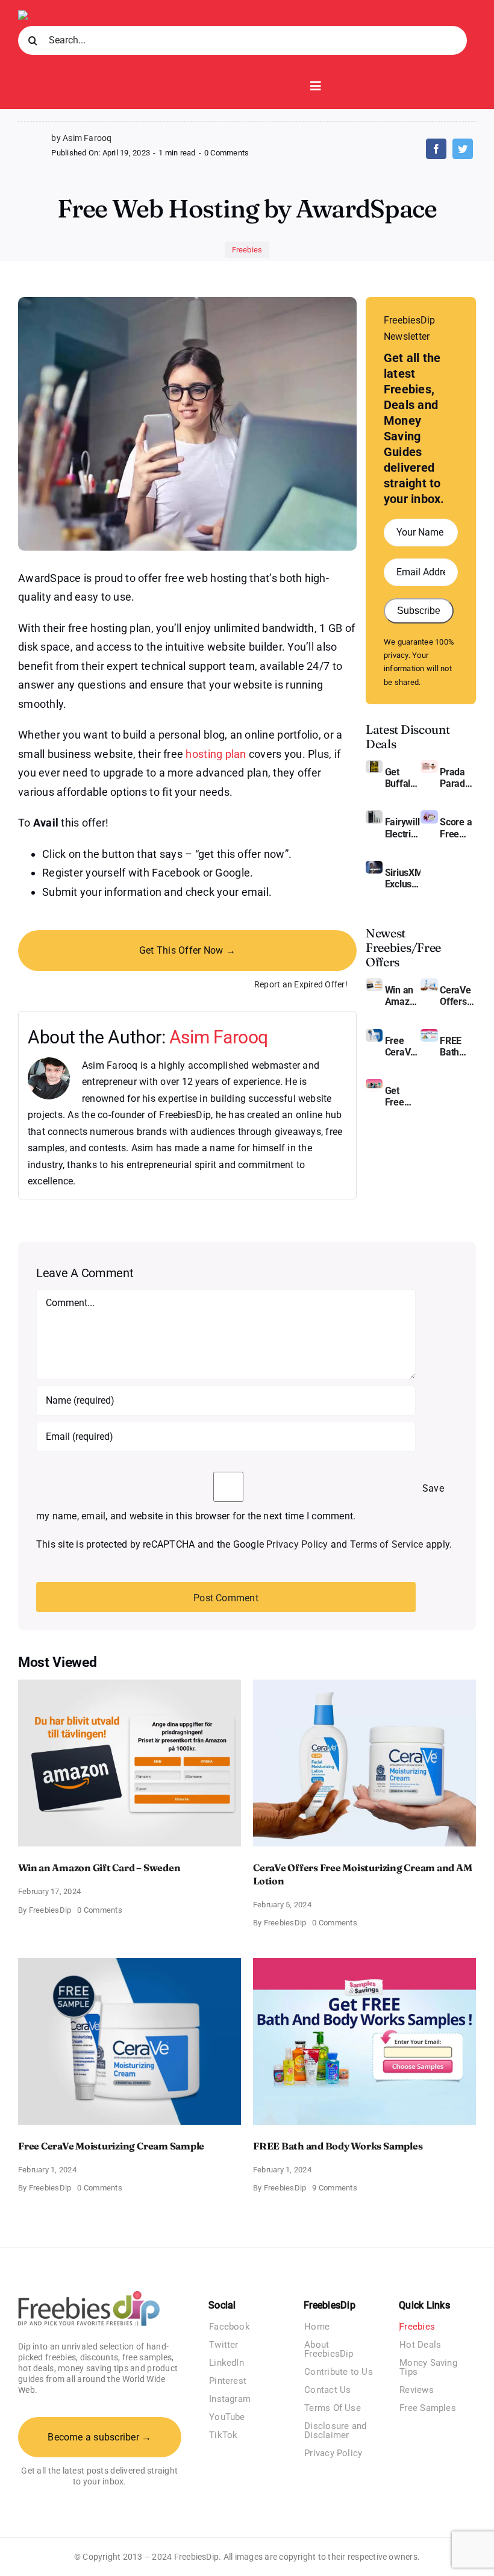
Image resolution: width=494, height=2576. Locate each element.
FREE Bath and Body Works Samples (458, 1046)
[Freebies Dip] (49, 15)
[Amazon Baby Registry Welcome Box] (429, 815)
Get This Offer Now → (187, 950)
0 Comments (227, 153)
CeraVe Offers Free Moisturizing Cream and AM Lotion (458, 996)
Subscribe (419, 611)
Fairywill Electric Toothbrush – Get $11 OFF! (403, 828)
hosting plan (216, 754)
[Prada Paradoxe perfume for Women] (429, 765)
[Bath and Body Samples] (429, 1033)
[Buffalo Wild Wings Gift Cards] (374, 765)
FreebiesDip (50, 1910)
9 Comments (334, 2188)
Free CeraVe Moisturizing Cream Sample (403, 1046)
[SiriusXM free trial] (374, 865)
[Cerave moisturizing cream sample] (374, 1033)
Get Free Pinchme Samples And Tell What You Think (403, 1096)
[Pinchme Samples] (374, 1083)
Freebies (247, 250)
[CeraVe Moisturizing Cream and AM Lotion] (429, 983)
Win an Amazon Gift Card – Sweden (403, 996)
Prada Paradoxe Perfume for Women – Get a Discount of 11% (458, 778)
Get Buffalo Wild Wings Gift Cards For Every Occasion (403, 778)
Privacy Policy (297, 1544)
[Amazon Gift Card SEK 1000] (374, 983)
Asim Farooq (219, 1037)
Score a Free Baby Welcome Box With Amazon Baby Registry (458, 828)
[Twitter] (463, 149)
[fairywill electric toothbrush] (374, 815)
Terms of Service (387, 1544)
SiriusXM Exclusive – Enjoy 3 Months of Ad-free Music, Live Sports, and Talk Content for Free (403, 878)
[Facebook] (436, 149)
